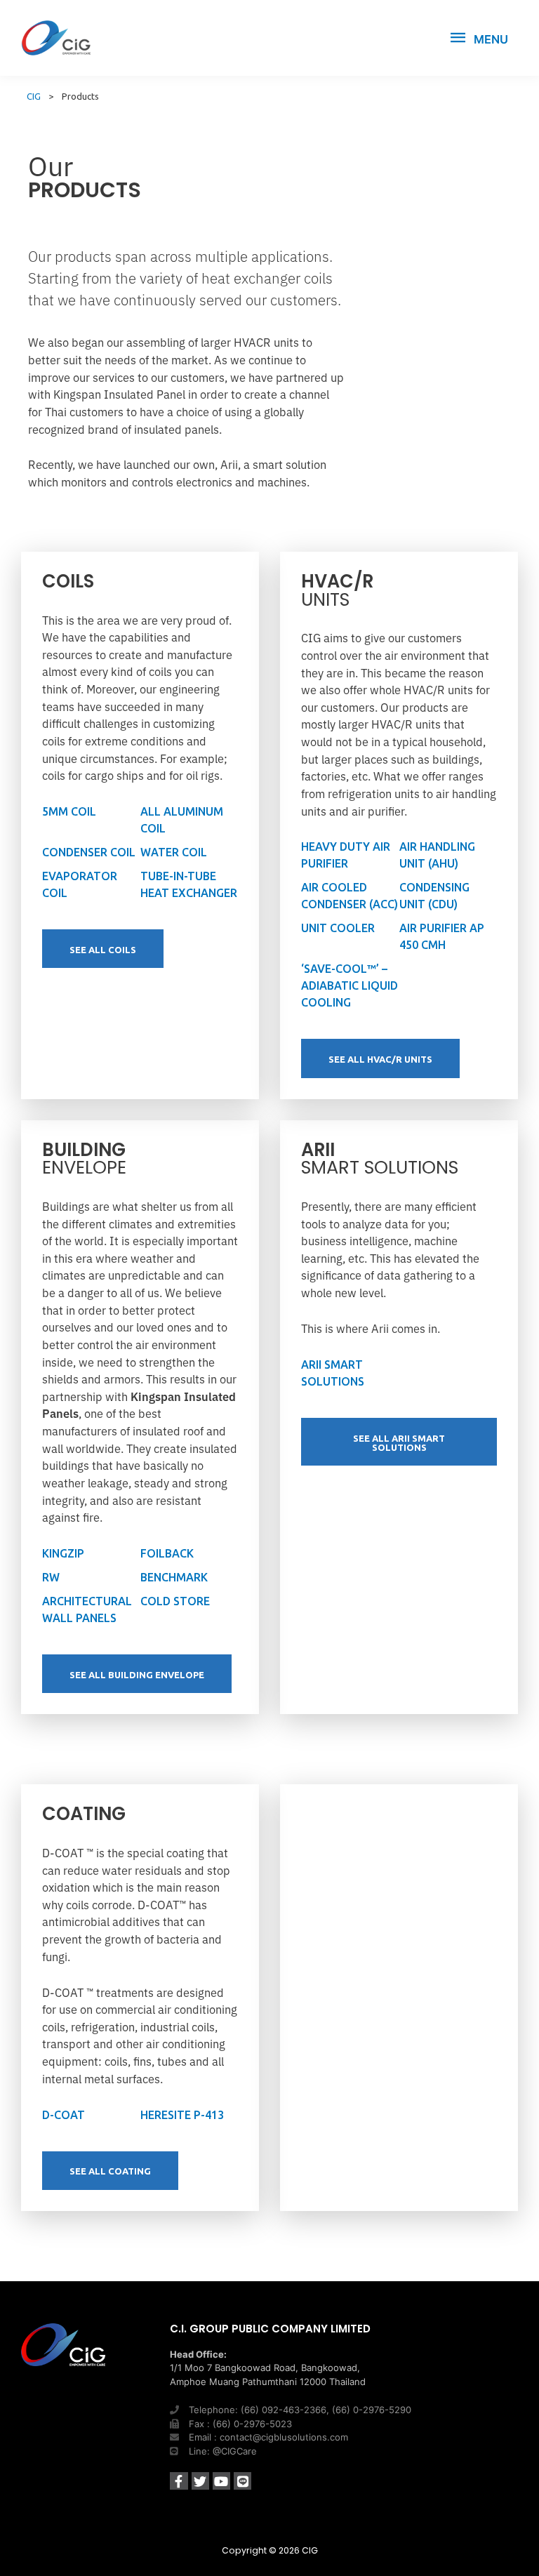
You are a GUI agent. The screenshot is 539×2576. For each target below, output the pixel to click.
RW (51, 1577)
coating (84, 1814)
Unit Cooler (338, 928)
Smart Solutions (380, 1167)
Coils (68, 581)
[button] (103, 949)
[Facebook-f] (179, 2481)
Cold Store (175, 1601)
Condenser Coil (89, 852)
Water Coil (174, 852)
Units (325, 599)
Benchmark (174, 1577)
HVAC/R (337, 581)
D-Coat (64, 2115)
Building (84, 1150)
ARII (318, 1150)
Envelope (84, 1167)
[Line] (242, 2481)
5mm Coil (69, 811)
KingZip (63, 1553)
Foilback (167, 1553)
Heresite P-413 (182, 2115)
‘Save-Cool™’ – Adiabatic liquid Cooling (350, 985)
